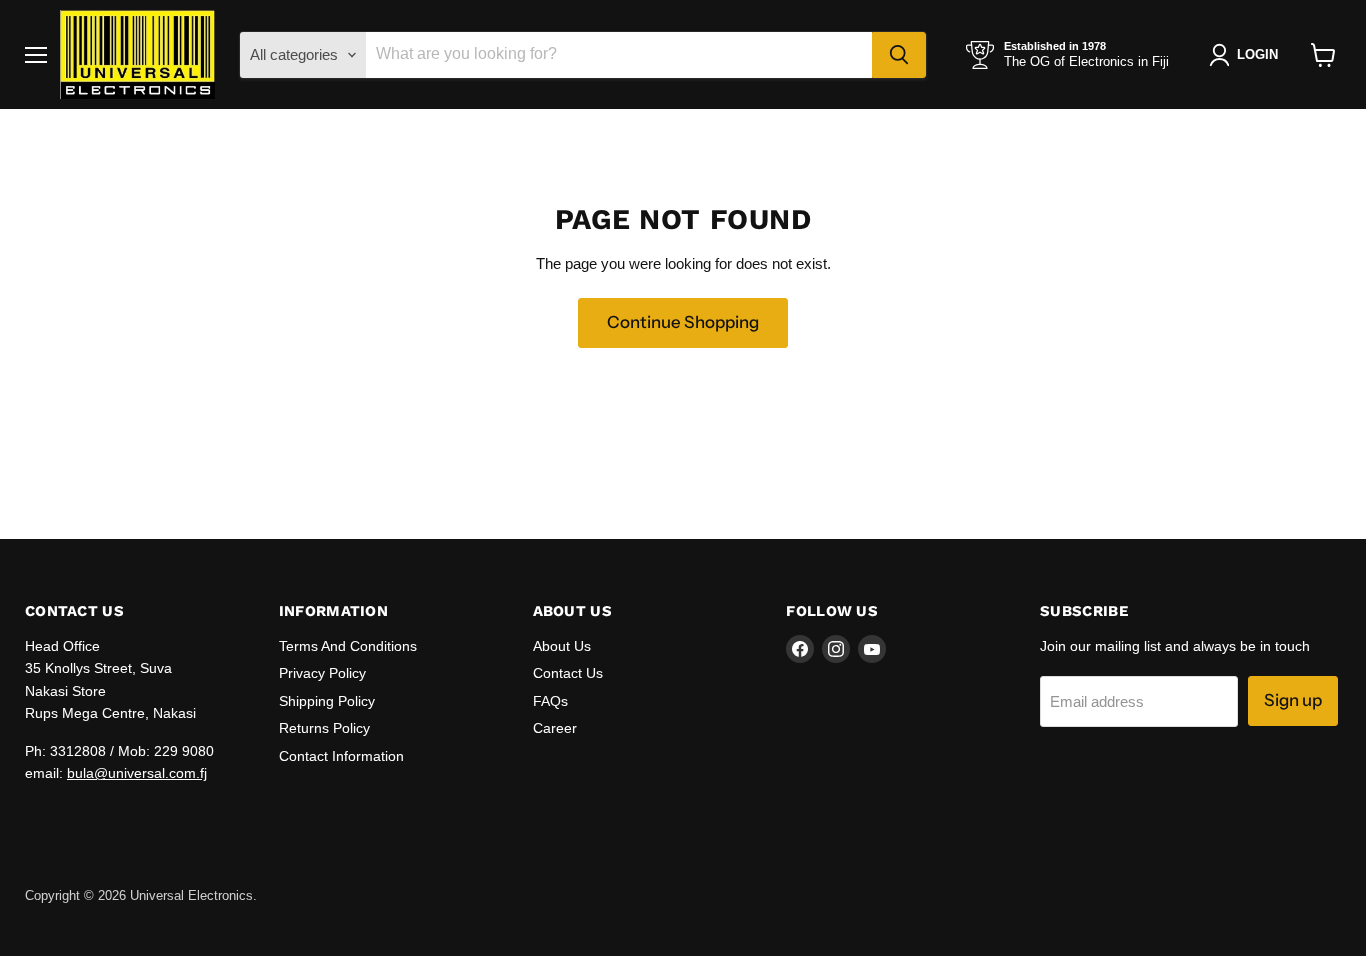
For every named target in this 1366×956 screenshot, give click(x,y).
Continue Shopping (683, 322)
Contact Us (568, 673)
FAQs (550, 701)
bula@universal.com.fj (137, 773)
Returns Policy (324, 728)
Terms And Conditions (348, 646)
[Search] (899, 55)
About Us (562, 646)
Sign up (1293, 700)
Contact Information (341, 756)
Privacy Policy (322, 673)
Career (555, 728)
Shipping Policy (327, 701)
